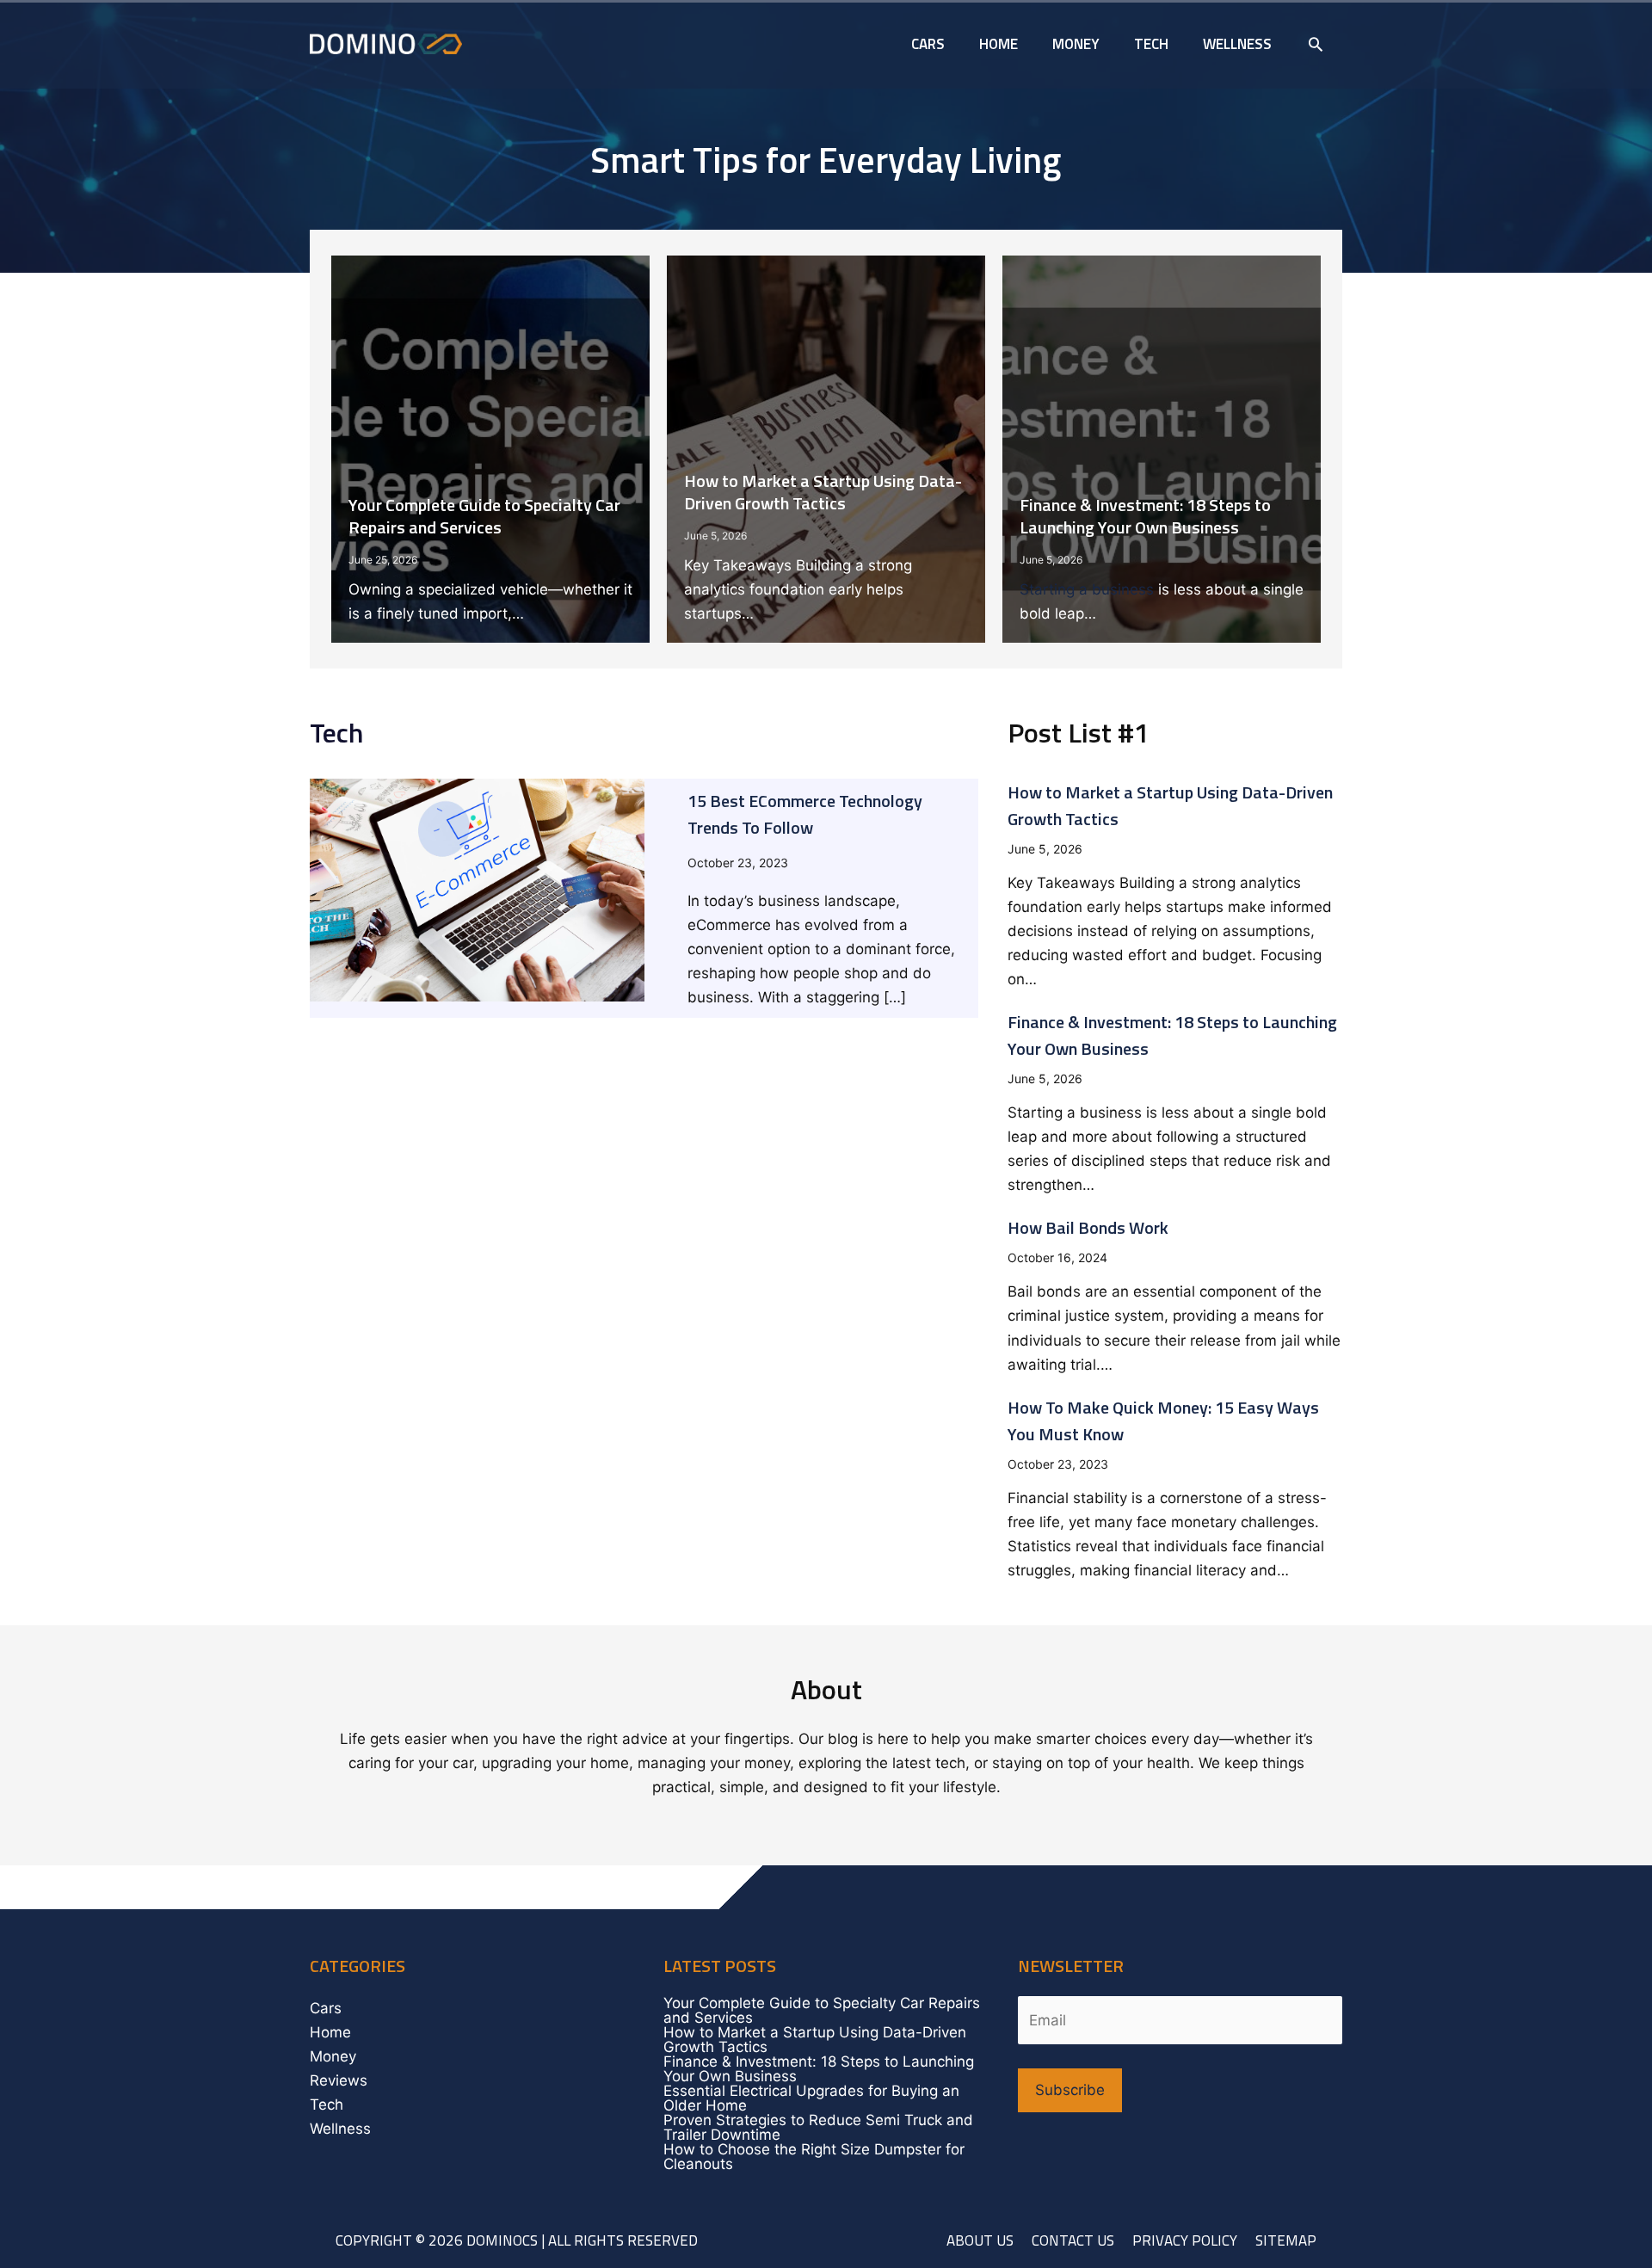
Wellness (340, 2129)
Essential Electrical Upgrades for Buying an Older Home (811, 2098)
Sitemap (1286, 2240)
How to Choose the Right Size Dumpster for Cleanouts (814, 2157)
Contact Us (1073, 2240)
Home (330, 2032)
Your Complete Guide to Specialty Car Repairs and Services (484, 516)
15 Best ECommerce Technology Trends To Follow (805, 814)
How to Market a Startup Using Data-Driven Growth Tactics (823, 492)
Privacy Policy (1185, 2240)
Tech (327, 2105)
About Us (980, 2240)
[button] (1316, 44)
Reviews (339, 2080)
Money (333, 2056)
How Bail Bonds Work (1088, 1227)
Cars (326, 2008)
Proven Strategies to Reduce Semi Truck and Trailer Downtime (818, 2127)
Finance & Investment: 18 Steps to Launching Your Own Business (1145, 516)
